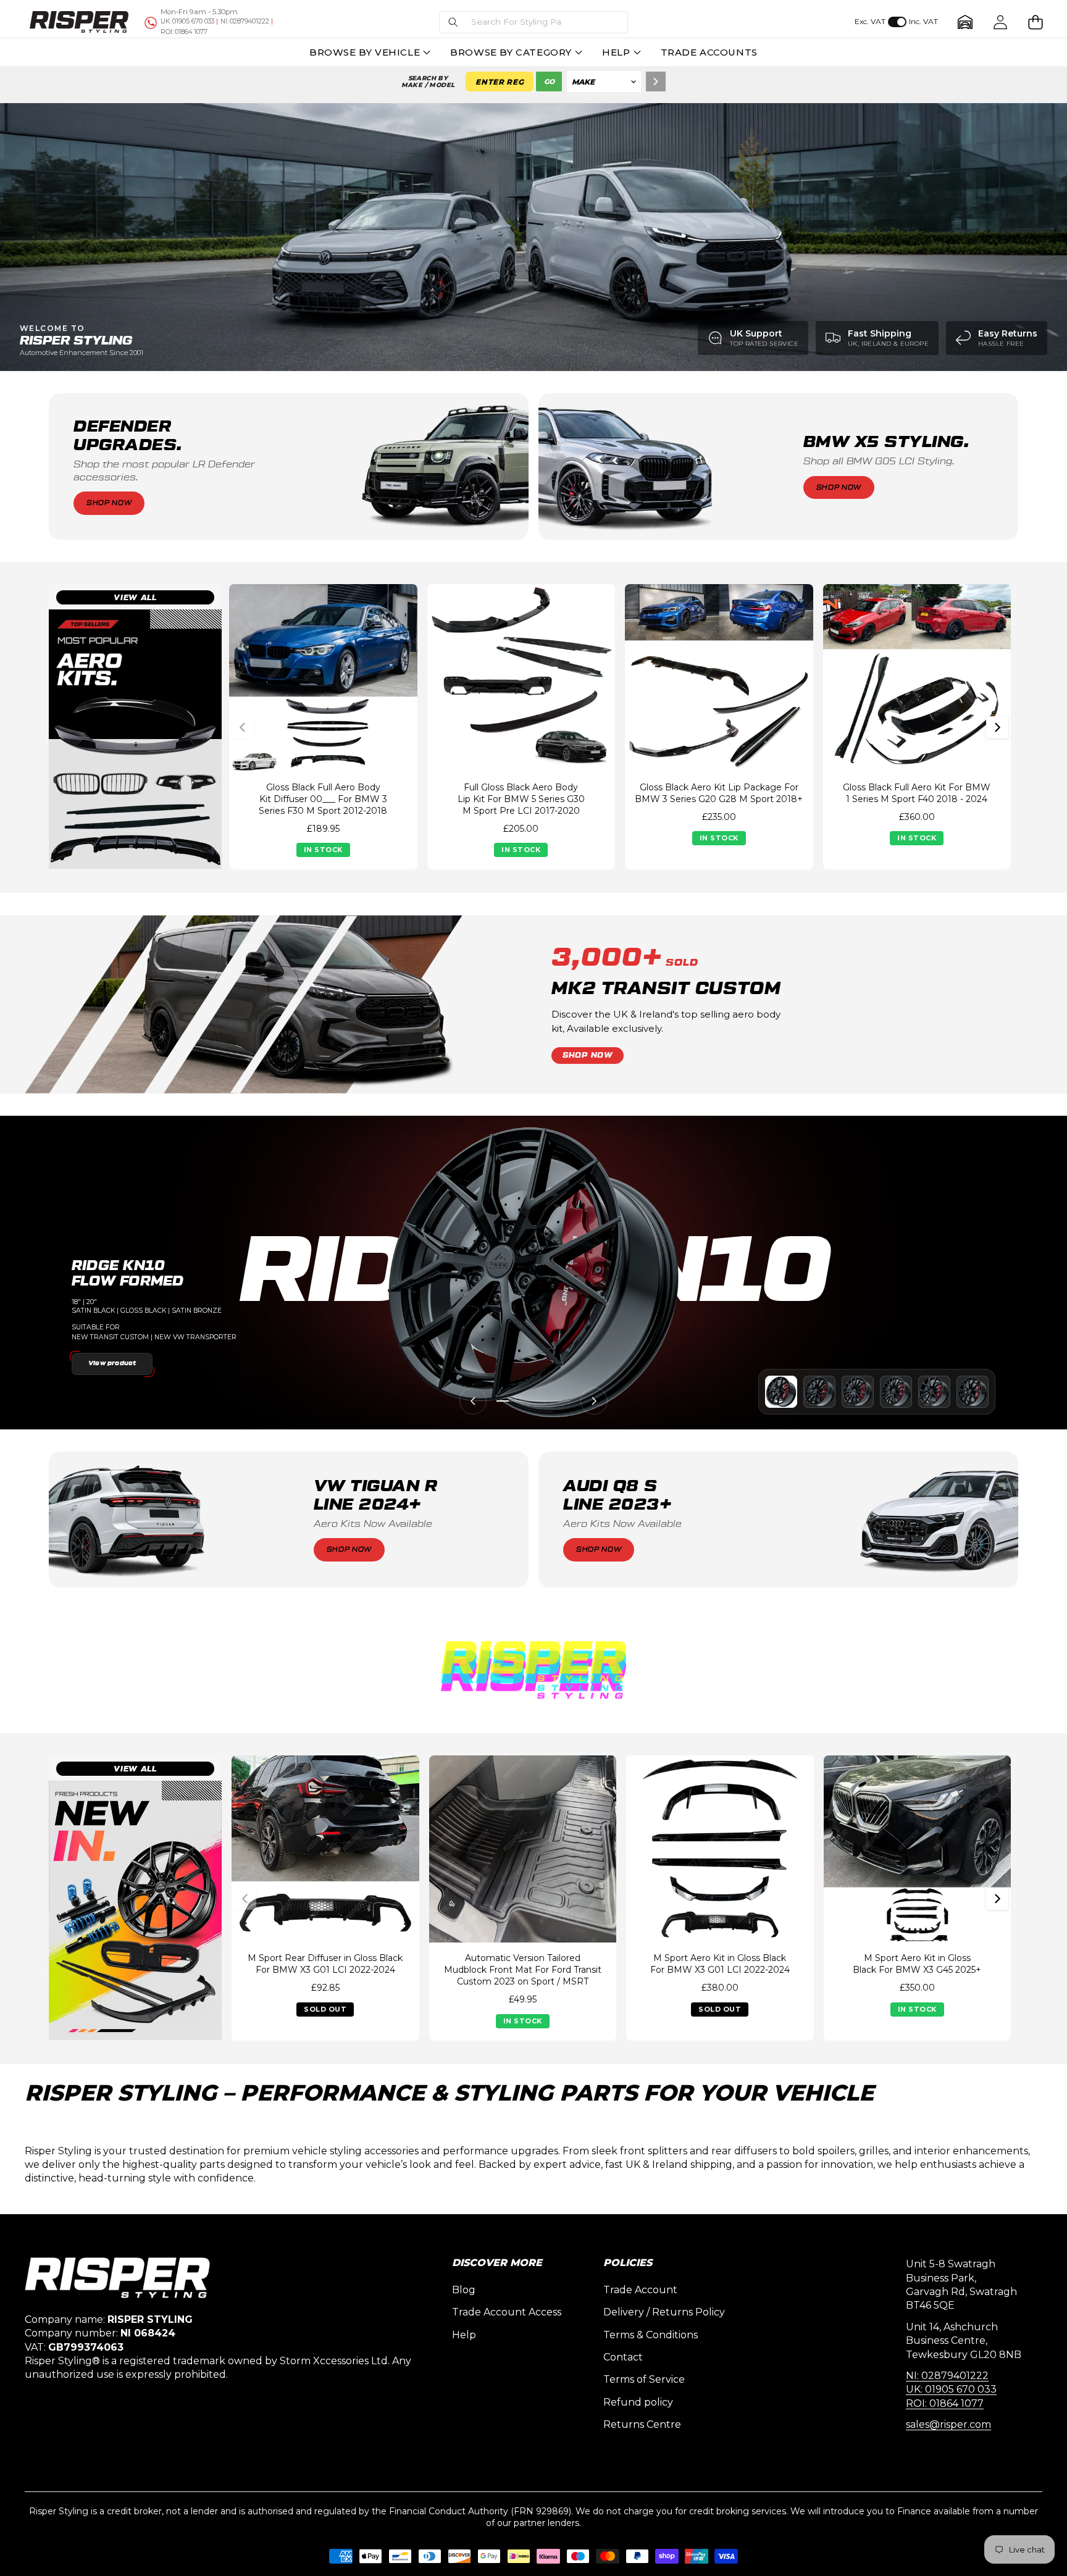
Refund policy (638, 2402)
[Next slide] (594, 1401)
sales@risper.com (948, 2424)
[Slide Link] (533, 237)
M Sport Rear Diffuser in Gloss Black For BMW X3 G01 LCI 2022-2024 (325, 1964)
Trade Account (640, 2290)
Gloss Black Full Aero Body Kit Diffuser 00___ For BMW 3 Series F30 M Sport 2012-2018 (323, 799)
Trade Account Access (507, 2312)
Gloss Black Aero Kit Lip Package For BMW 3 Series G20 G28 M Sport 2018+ (719, 793)
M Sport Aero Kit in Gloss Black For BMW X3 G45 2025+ (917, 1964)
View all (135, 598)
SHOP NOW (588, 1055)
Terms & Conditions (651, 2335)
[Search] (656, 82)
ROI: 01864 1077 (945, 2403)
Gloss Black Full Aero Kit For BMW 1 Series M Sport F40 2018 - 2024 (917, 793)
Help (464, 2335)
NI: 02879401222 (947, 2376)
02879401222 (245, 21)
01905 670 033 (187, 21)
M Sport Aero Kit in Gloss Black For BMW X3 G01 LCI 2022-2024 (720, 1964)
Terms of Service (644, 2379)
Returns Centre (642, 2424)
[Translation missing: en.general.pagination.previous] (243, 727)
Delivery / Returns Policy (664, 2312)
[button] (533, 22)
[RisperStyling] (79, 22)
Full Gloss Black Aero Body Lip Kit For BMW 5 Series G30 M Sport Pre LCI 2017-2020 (521, 799)
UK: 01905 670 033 (951, 2389)
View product (112, 1363)
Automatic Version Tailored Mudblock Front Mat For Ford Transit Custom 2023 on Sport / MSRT (523, 1970)
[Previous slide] (473, 1401)
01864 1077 (184, 32)
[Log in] (1001, 22)
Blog (464, 2290)
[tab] (781, 1392)
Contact (623, 2357)
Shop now (109, 503)
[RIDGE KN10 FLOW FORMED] (533, 1273)
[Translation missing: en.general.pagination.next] (997, 727)
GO (549, 82)
